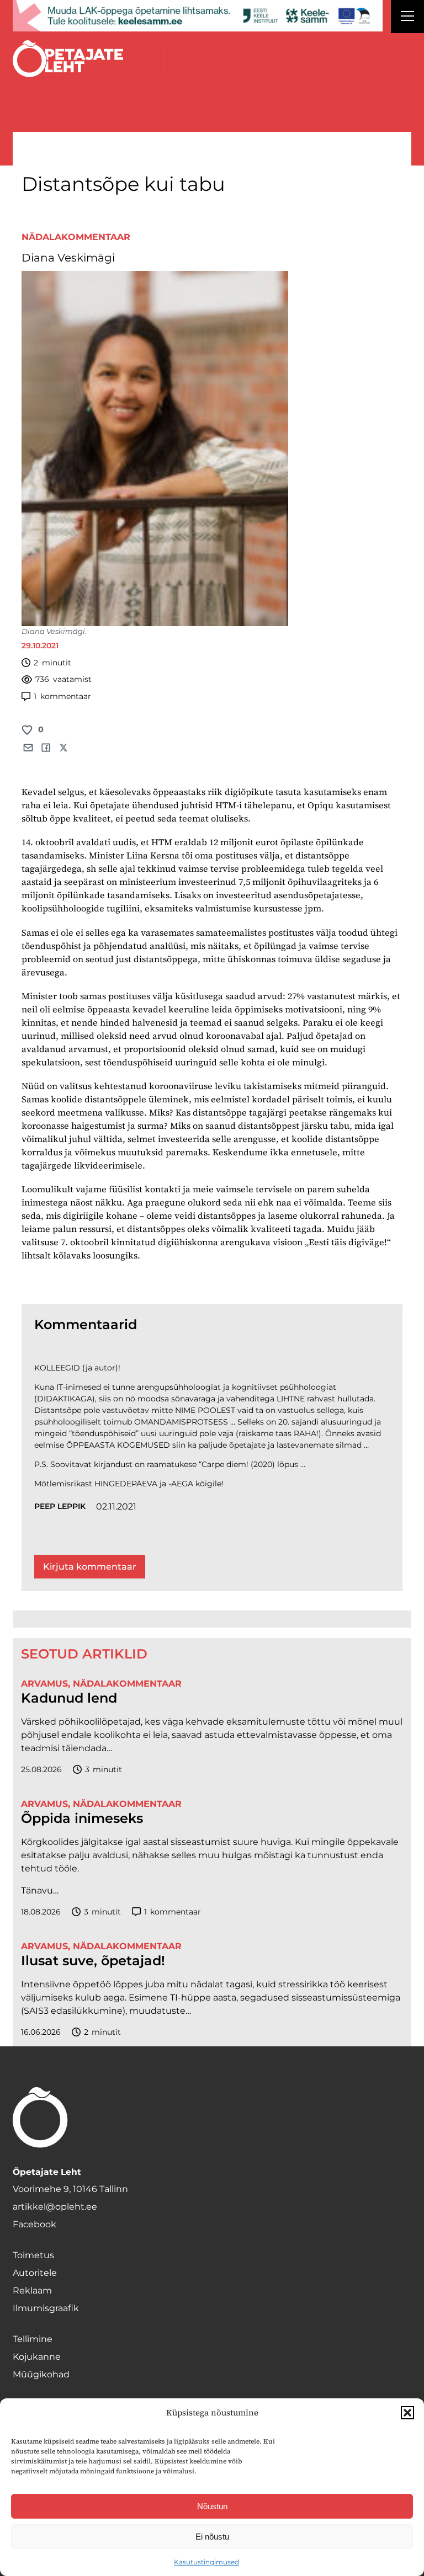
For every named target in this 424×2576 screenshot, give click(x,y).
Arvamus (44, 1684)
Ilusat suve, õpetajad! (93, 1961)
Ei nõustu (212, 2537)
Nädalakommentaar (76, 237)
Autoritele (35, 2273)
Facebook (35, 2224)
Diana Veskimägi (68, 258)
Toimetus (33, 2255)
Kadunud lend (69, 1698)
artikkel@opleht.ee (55, 2207)
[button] (407, 2413)
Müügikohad (41, 2374)
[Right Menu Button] (407, 18)
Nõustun (212, 2506)
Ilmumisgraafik (46, 2308)
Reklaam (32, 2290)
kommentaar (62, 696)
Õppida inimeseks (82, 1818)
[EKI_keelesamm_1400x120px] (198, 16)
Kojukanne (37, 2357)
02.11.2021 (116, 1506)
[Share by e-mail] (28, 748)
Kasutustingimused (206, 2562)
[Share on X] (63, 748)
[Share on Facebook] (46, 748)
